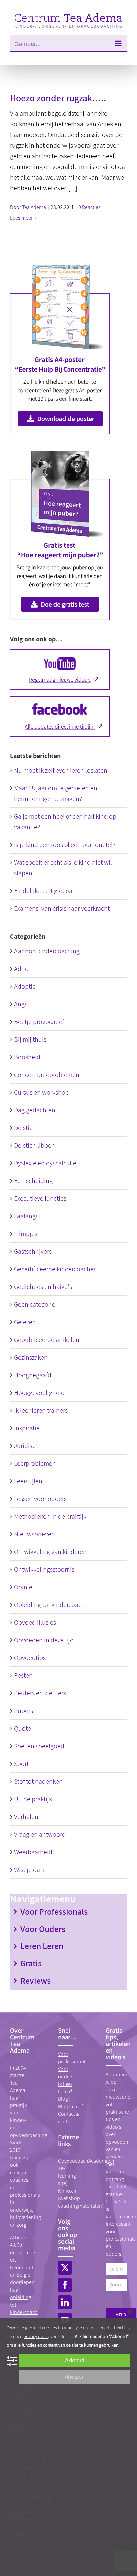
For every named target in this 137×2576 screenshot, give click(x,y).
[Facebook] (65, 2285)
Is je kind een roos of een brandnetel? (65, 845)
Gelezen (25, 1322)
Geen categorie (35, 1304)
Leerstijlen (28, 1481)
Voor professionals (73, 2058)
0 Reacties (90, 207)
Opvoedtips (30, 1658)
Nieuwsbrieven (34, 1534)
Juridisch (26, 1446)
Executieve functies (40, 1198)
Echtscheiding (33, 1181)
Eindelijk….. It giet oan (45, 891)
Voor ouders (66, 2073)
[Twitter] (65, 2268)
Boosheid (27, 1057)
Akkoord (75, 2361)
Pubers (23, 1711)
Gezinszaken (31, 1357)
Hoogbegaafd (33, 1375)
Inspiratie (27, 1428)
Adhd (21, 969)
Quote (22, 1728)
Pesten (23, 1675)
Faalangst (27, 1216)
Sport (21, 1764)
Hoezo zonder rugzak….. (58, 98)
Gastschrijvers (33, 1251)
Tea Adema (34, 207)
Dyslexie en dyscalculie (45, 1163)
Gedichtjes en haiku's (43, 1287)
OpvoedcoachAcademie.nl (87, 2161)
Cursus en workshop (41, 1092)
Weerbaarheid (33, 1852)
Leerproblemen (35, 1463)
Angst (22, 1004)
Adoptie (25, 986)
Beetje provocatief (39, 1022)
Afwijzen (75, 2377)
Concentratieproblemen (47, 1075)
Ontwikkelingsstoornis (44, 1569)
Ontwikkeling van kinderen (50, 1552)
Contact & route (68, 2118)
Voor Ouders (43, 1929)
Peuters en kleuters (40, 1693)
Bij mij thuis (30, 1039)
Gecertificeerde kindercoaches (55, 1269)
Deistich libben (34, 1145)
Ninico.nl (68, 2191)
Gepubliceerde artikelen (47, 1340)
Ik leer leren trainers (41, 1410)
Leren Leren (42, 1946)
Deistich (25, 1128)
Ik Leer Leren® (65, 2088)
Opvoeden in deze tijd (44, 1640)
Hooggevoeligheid (39, 1393)
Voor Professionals (54, 1911)
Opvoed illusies (35, 1622)
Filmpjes (26, 1234)
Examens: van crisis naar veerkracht (62, 908)
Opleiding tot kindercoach (50, 1605)
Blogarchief (70, 2107)
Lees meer (21, 218)
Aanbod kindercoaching (47, 951)
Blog (63, 2099)
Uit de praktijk (33, 1799)
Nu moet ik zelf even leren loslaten (61, 770)
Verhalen (26, 1817)
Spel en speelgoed (39, 1746)
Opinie (23, 1587)
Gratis (31, 1963)
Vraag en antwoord (40, 1834)
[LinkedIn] (65, 2302)
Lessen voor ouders (40, 1499)
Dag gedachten (35, 1110)
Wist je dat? (29, 1870)
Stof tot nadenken (38, 1781)
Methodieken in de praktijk (50, 1516)
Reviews (35, 1980)
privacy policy (36, 2336)
